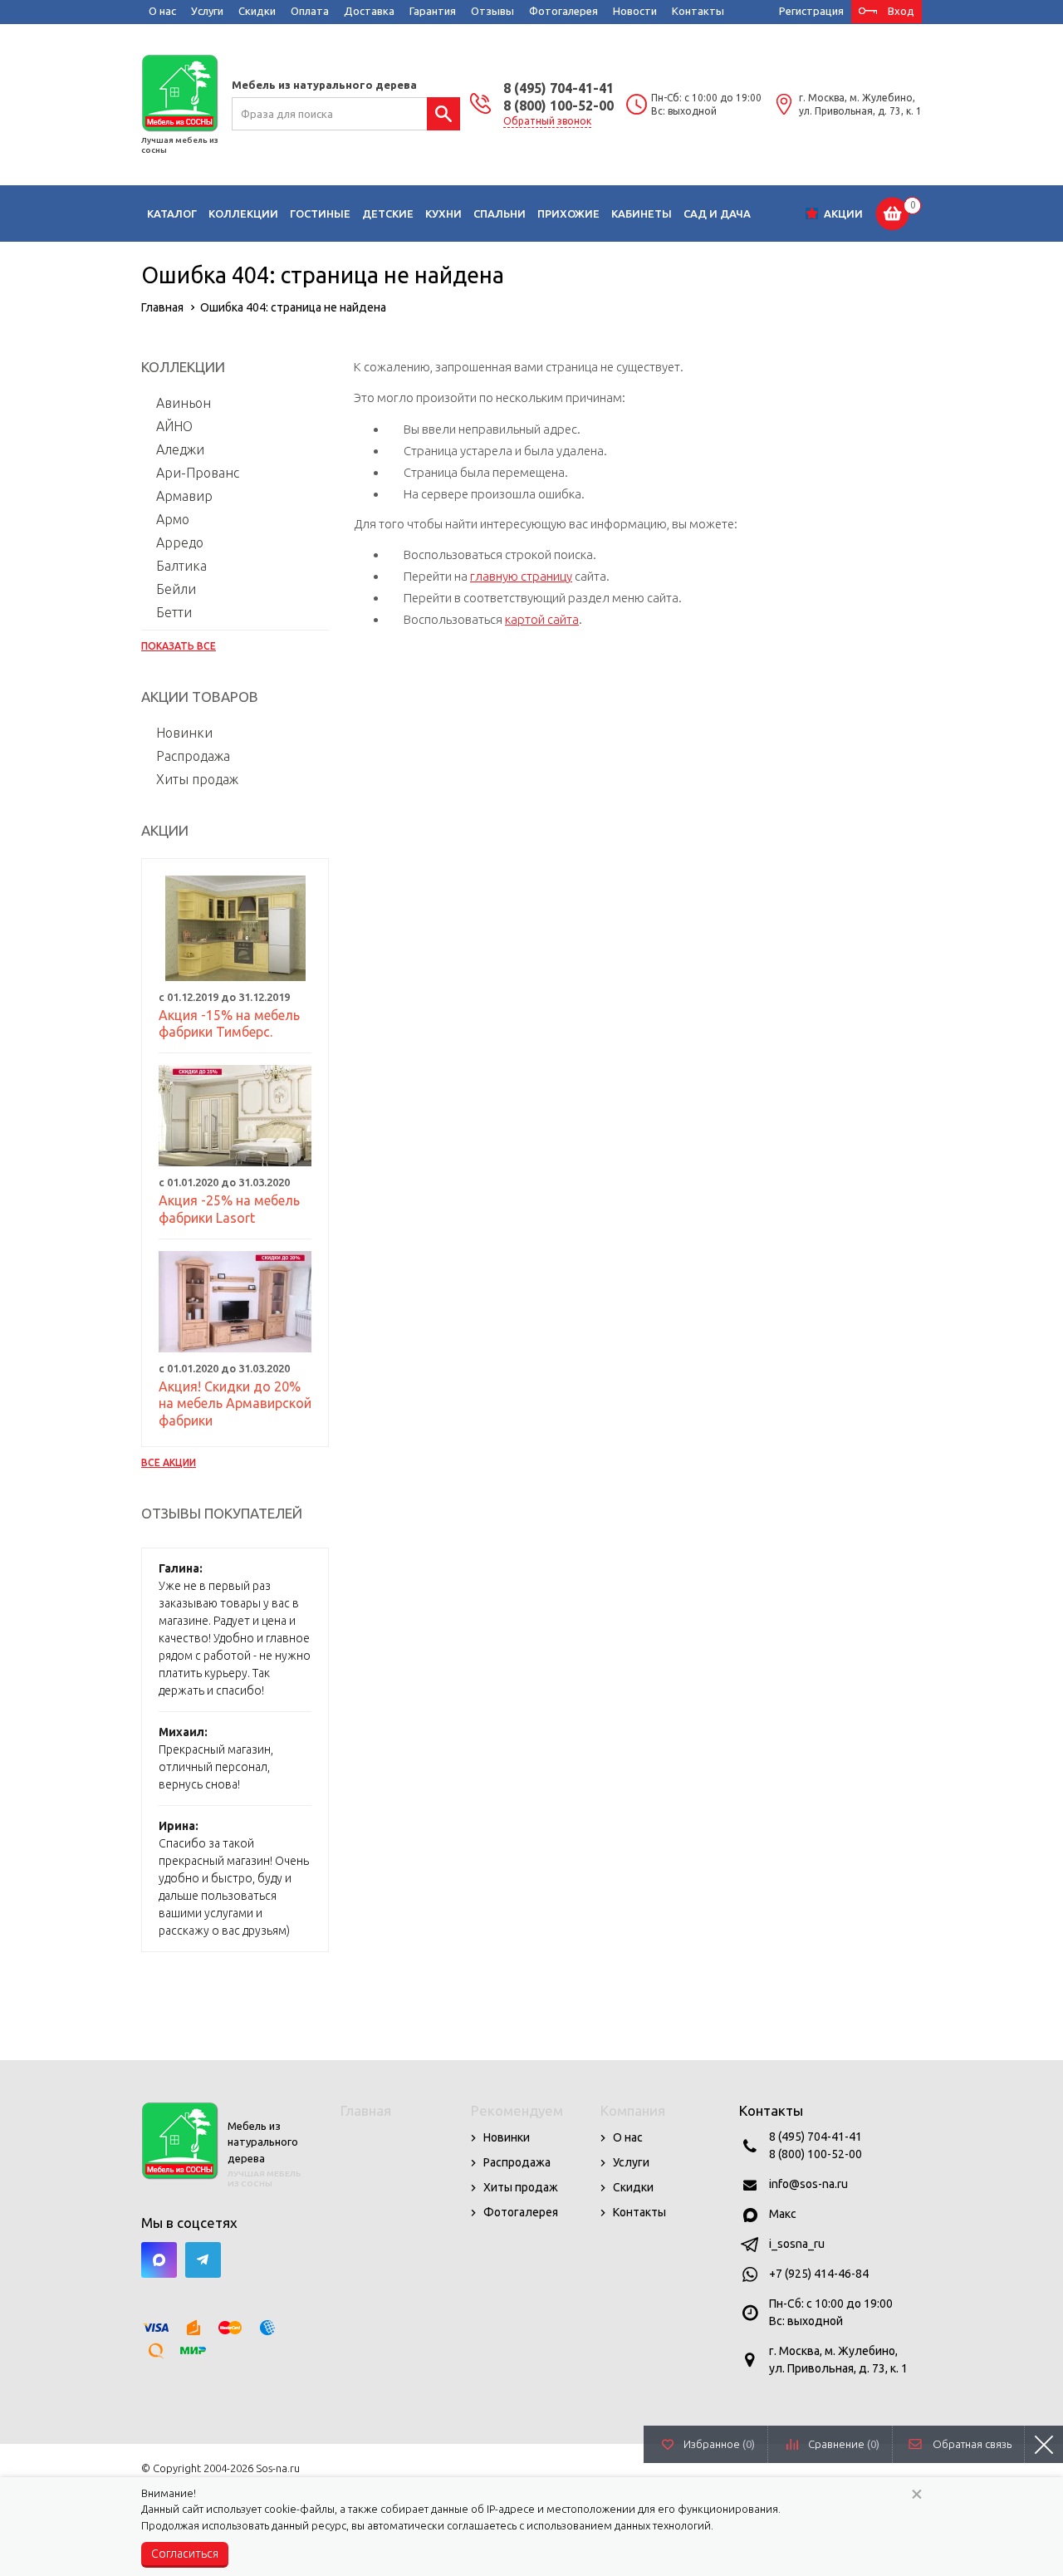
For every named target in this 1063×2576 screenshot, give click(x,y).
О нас (162, 11)
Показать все (179, 646)
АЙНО (174, 426)
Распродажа (193, 756)
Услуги (207, 11)
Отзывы (492, 11)
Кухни (443, 213)
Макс (783, 2214)
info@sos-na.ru (808, 2184)
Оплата (310, 11)
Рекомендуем (517, 2110)
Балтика (181, 566)
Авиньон (184, 403)
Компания (633, 2110)
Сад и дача (717, 213)
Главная (366, 2110)
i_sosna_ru (797, 2244)
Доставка (369, 11)
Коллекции (243, 213)
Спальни (500, 213)
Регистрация (811, 11)
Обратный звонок (547, 121)
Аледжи (180, 449)
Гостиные (320, 213)
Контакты (698, 11)
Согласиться (185, 2554)
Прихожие (568, 213)
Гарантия (433, 11)
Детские (388, 213)
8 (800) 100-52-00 (558, 105)
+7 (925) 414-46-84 (819, 2274)
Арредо (180, 542)
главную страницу (521, 576)
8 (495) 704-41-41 (558, 88)
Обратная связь (972, 2444)
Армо (173, 519)
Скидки (257, 11)
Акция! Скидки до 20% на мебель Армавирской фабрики (235, 1404)
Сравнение (844, 2444)
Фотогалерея (563, 11)
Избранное (719, 2444)
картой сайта (542, 619)
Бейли (176, 589)
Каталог (172, 213)
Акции (843, 213)
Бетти (174, 612)
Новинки (184, 733)
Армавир (184, 496)
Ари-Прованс (198, 473)
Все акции (169, 1462)
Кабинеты (642, 213)
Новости (635, 11)
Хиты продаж (197, 779)
